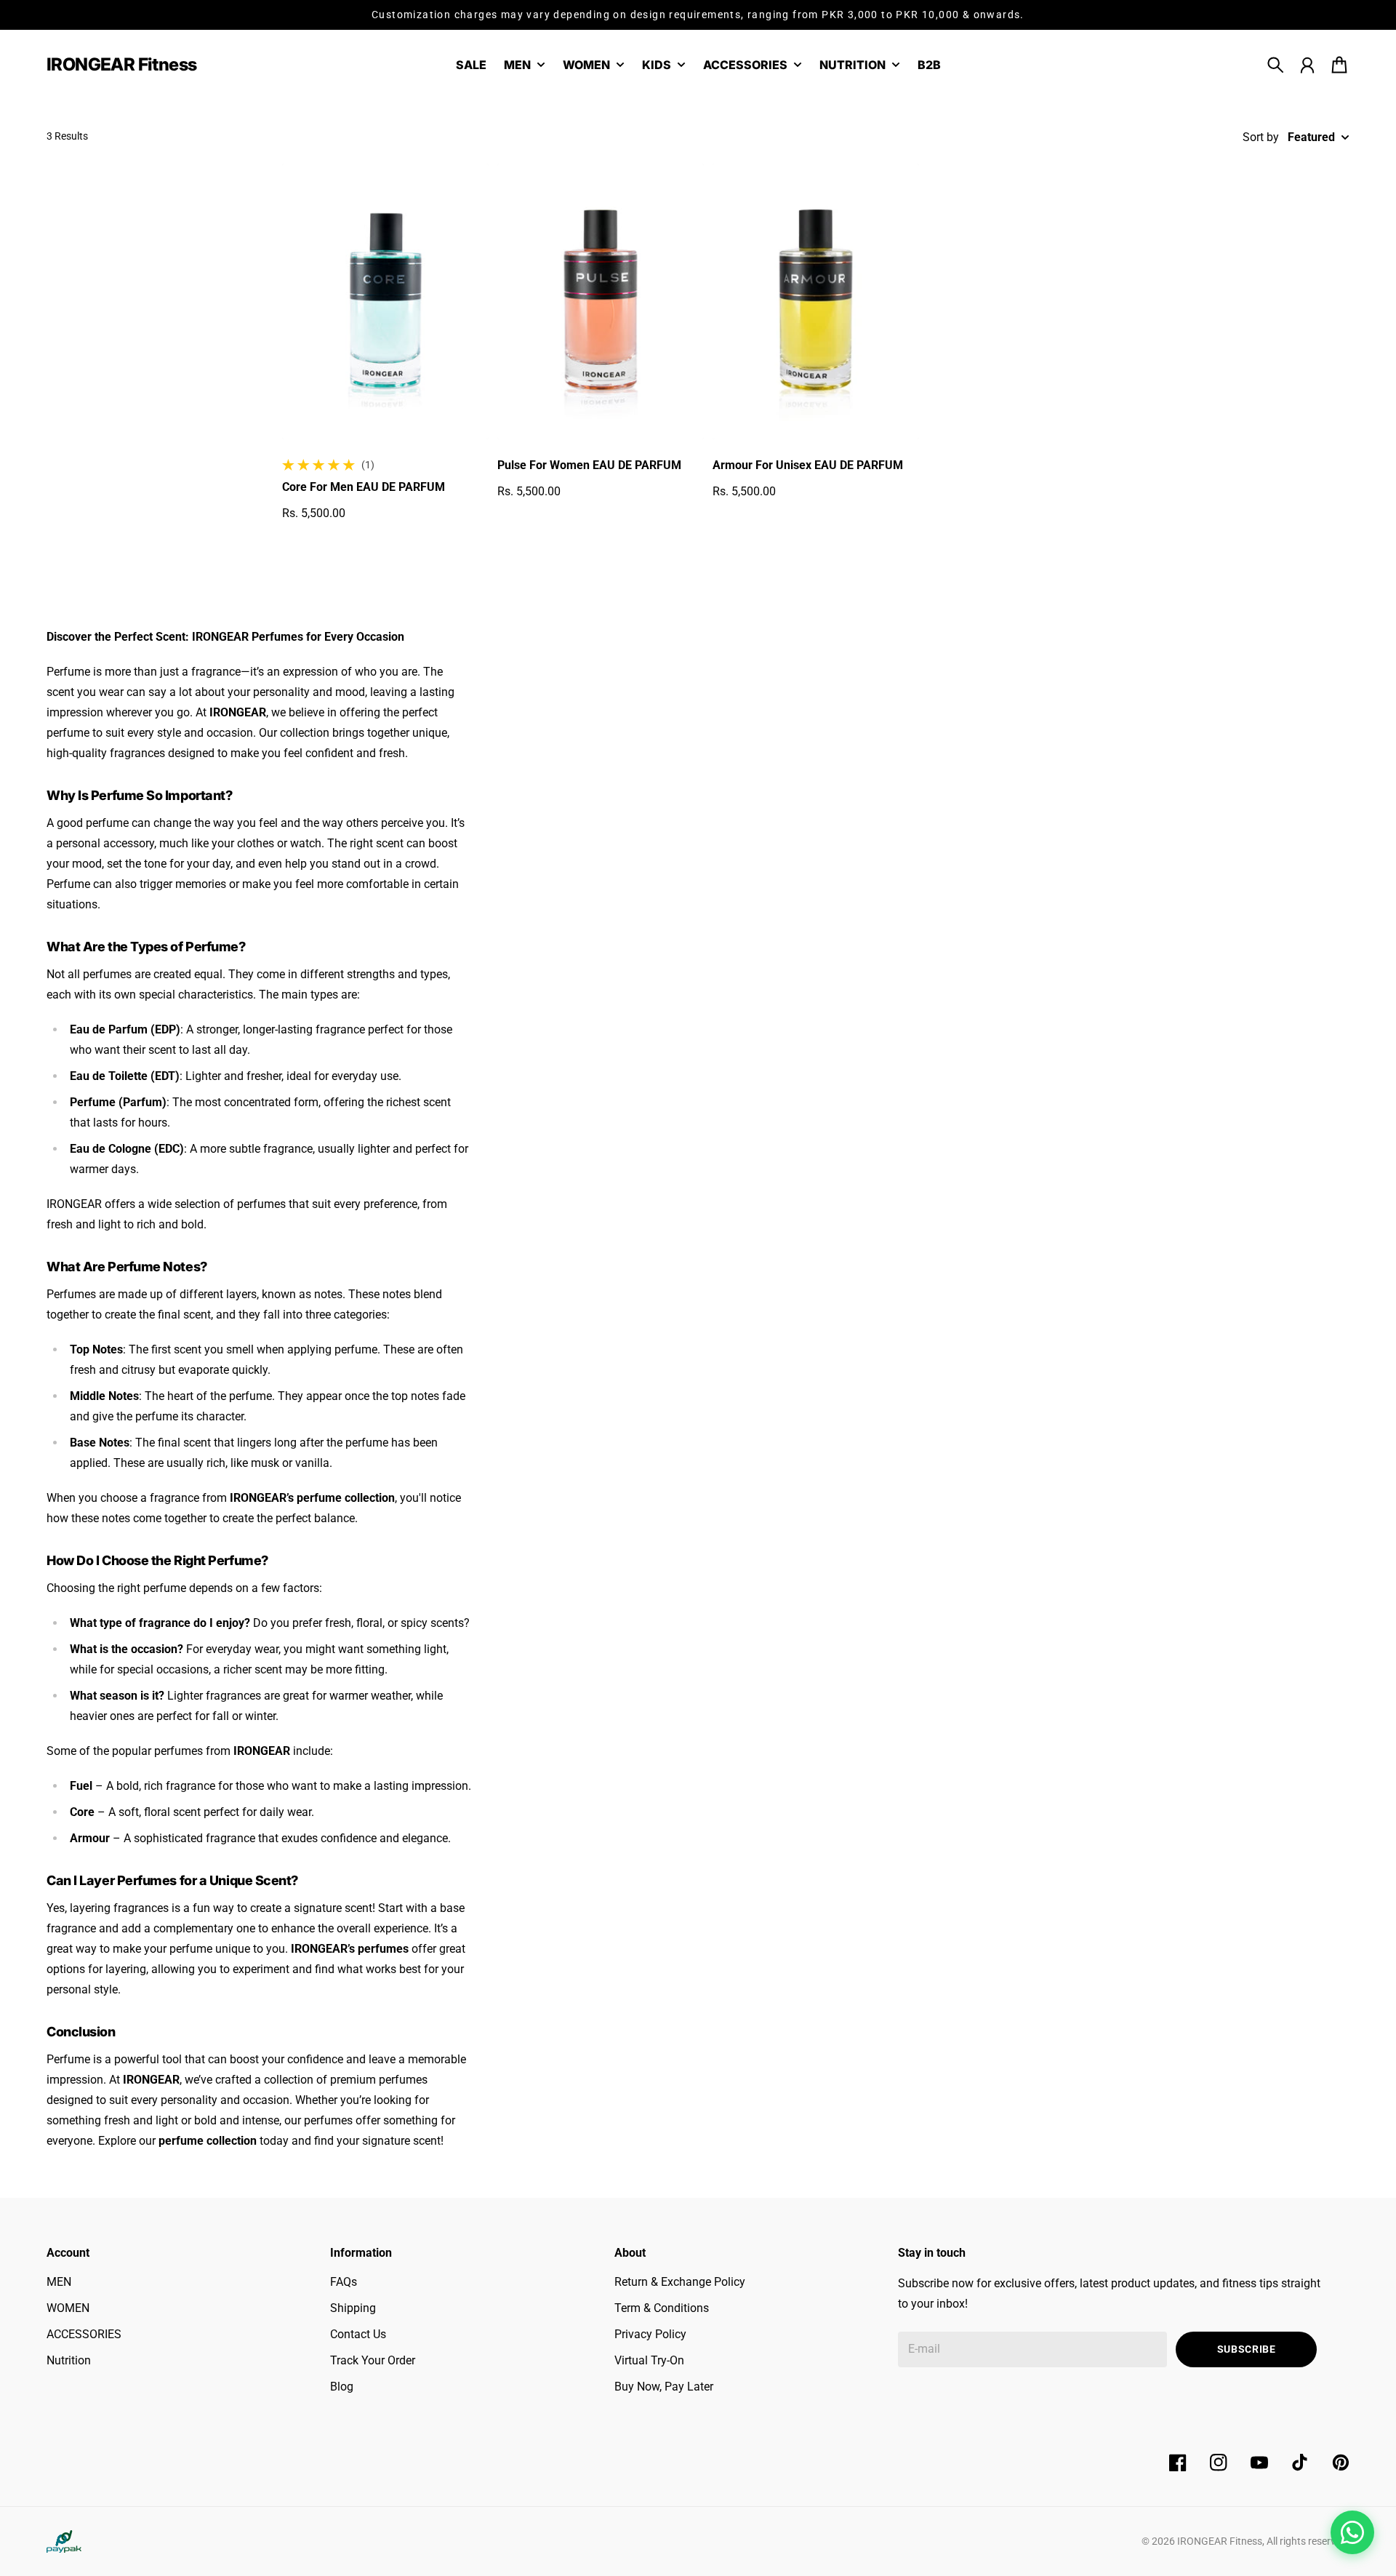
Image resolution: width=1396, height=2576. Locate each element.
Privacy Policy (650, 2334)
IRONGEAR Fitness (1220, 2541)
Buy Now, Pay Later (664, 2387)
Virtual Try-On (649, 2360)
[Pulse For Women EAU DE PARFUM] (601, 301)
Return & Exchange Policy (680, 2282)
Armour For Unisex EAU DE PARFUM (808, 465)
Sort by (1261, 137)
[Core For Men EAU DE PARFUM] (385, 301)
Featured (1311, 137)
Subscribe (1247, 2349)
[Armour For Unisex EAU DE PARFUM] (816, 301)
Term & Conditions (662, 2308)
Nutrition (69, 2360)
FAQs (344, 2282)
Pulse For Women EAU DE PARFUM (589, 465)
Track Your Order (373, 2360)
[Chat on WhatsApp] (1352, 2532)
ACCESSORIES (84, 2334)
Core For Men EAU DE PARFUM (364, 487)
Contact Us (358, 2334)
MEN (59, 2282)
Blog (342, 2387)
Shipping (353, 2308)
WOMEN (68, 2308)
